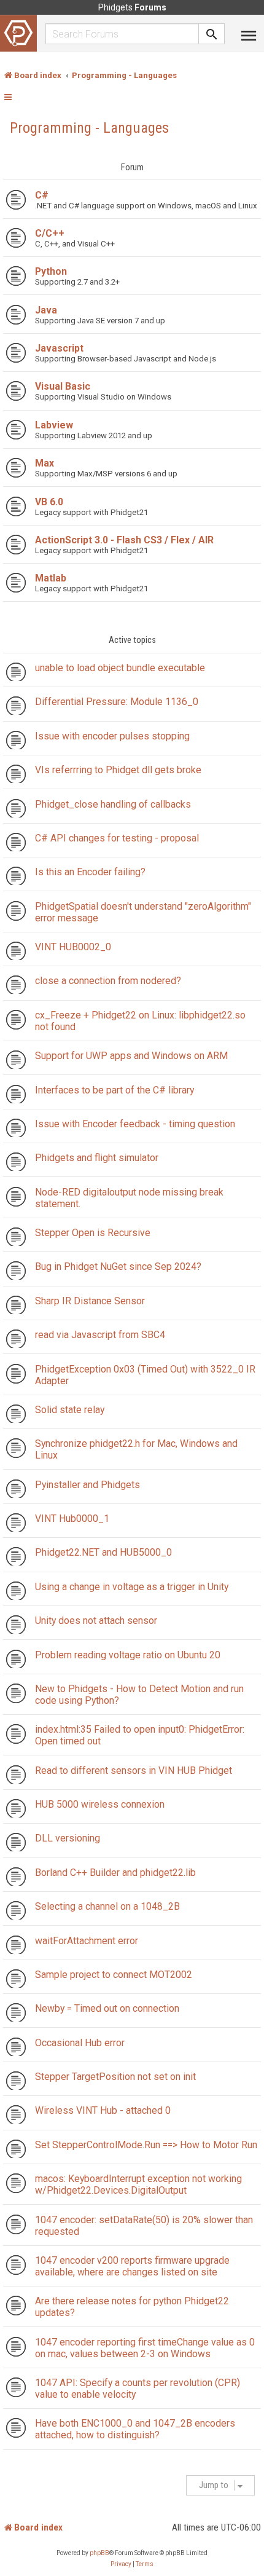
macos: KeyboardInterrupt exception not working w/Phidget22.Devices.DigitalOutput (138, 2184)
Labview (54, 425)
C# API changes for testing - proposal (117, 838)
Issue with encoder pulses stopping (112, 736)
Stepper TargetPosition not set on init (115, 2077)
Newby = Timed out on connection (107, 2008)
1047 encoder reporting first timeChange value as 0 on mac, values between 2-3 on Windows (145, 2348)
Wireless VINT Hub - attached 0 (103, 2110)
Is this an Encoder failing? (90, 872)
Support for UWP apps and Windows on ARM (131, 1056)
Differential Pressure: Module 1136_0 (117, 702)
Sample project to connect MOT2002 (114, 1975)
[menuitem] (121, 2564)
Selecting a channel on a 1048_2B (107, 1906)
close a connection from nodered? (108, 981)
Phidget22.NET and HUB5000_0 (103, 1552)
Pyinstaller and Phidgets (87, 1485)
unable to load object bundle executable (120, 668)
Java (46, 310)
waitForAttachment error (87, 1941)
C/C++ (50, 233)
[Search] (212, 34)
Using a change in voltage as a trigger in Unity (132, 1587)
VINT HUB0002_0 (73, 947)
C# (42, 195)
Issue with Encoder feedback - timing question (135, 1124)
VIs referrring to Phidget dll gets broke (118, 770)
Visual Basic (63, 386)
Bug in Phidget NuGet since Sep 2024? (118, 1266)
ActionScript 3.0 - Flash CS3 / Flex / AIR (124, 540)
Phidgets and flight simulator (97, 1158)
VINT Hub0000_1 (72, 1518)
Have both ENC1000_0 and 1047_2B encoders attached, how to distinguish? (135, 2429)
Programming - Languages (89, 128)
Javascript (59, 348)
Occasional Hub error (80, 2043)
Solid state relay (70, 1410)
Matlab (51, 578)
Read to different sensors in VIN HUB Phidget (134, 1771)
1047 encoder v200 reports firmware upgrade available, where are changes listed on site (132, 2266)
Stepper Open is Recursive (93, 1233)
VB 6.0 (49, 502)
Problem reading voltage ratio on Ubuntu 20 (128, 1655)
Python (51, 271)
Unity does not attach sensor (96, 1621)
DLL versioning (68, 1838)
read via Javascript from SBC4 (100, 1335)
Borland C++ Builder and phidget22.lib (115, 1873)
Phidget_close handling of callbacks (113, 804)
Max (45, 463)
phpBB (99, 2553)
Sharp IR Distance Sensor (90, 1301)
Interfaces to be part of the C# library (115, 1090)
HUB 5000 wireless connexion (100, 1804)
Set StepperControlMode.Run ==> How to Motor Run (146, 2145)
